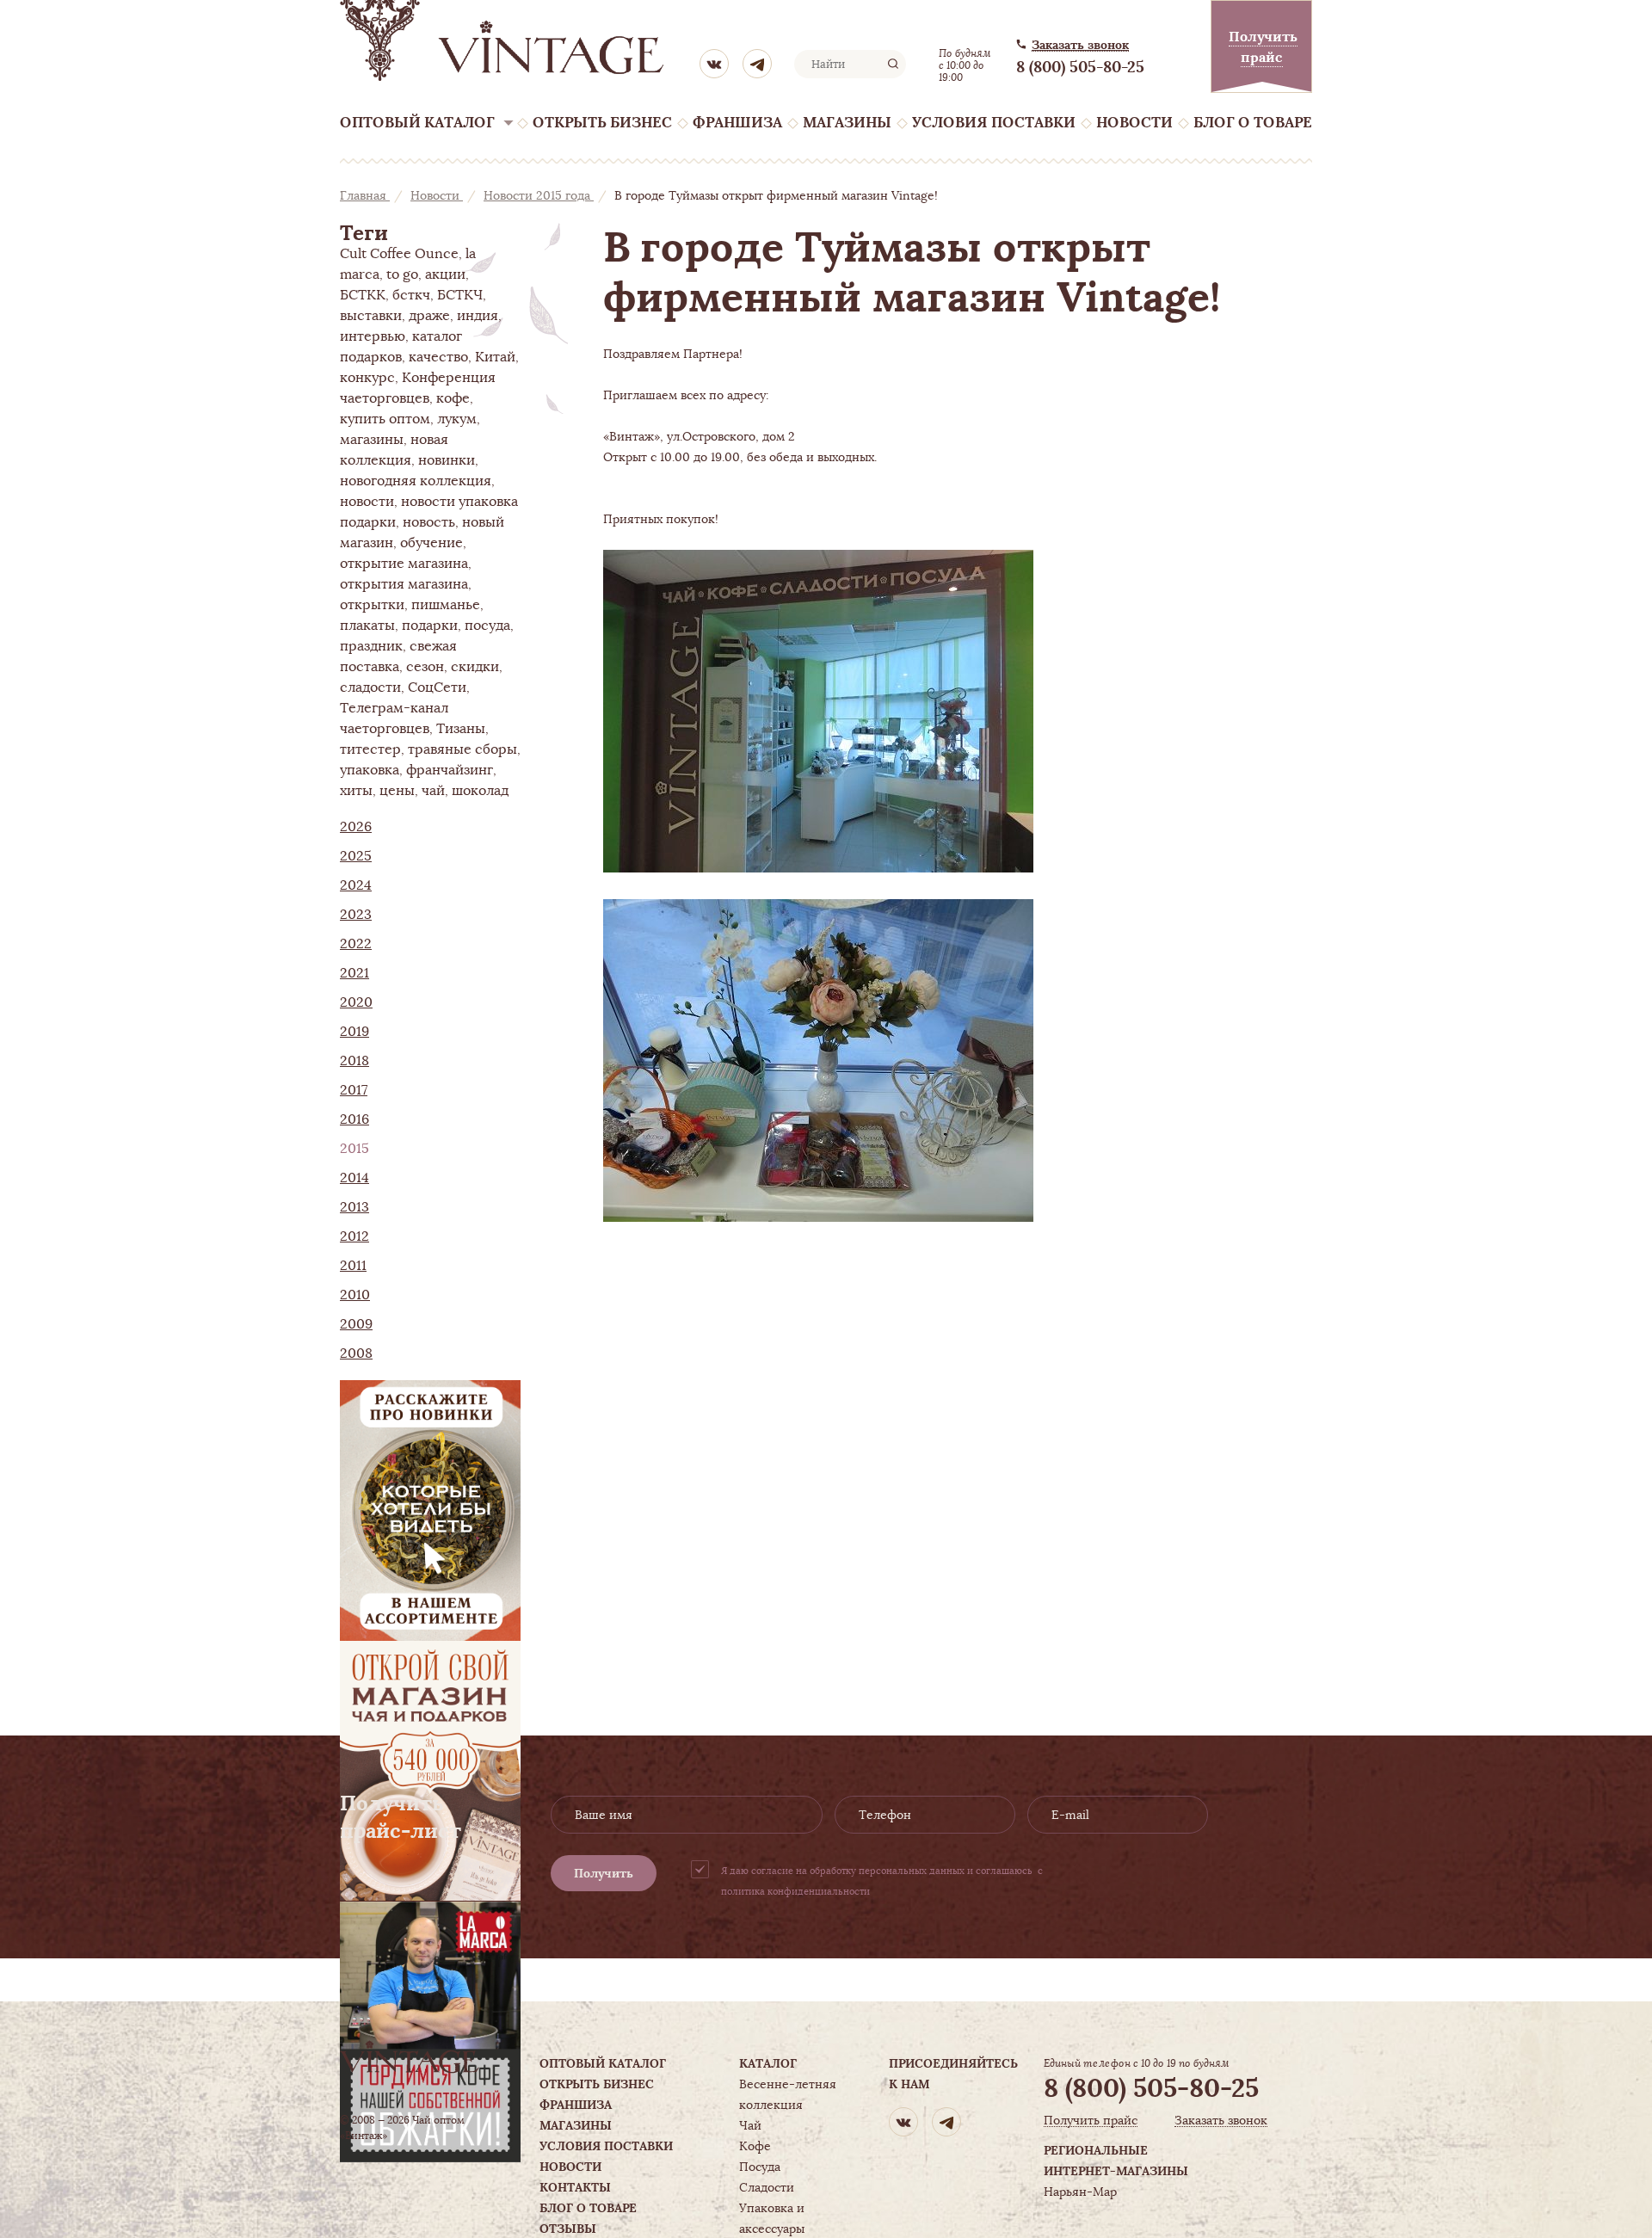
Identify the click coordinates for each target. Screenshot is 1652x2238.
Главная (365, 195)
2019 (354, 1032)
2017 (354, 1090)
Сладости (767, 2187)
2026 (356, 827)
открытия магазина (404, 584)
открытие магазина (404, 564)
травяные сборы (462, 749)
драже (429, 316)
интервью (373, 336)
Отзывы (568, 2229)
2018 (354, 1061)
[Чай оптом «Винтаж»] (503, 40)
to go (402, 274)
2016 (354, 1119)
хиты (356, 791)
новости (367, 502)
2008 (356, 1353)
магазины (372, 440)
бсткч (411, 295)
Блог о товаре (1253, 123)
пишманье (446, 605)
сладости (370, 687)
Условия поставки (994, 123)
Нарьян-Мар (1080, 2192)
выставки (371, 316)
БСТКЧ (460, 295)
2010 (355, 1295)
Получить (604, 1873)
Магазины (847, 123)
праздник (371, 646)
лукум (457, 419)
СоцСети (437, 687)
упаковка (370, 770)
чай (433, 791)
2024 (356, 885)
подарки (430, 626)
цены (397, 791)
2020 (356, 1002)
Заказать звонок (1080, 45)
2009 (356, 1324)
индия (478, 316)
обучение (431, 543)
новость (429, 522)
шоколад (480, 791)
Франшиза (737, 123)
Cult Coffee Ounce (399, 254)
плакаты (367, 626)
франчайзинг (450, 770)
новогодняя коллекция (416, 481)
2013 (354, 1207)
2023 (356, 915)
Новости (1134, 123)
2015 (354, 1149)
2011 (353, 1266)
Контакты (575, 2187)
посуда (487, 626)
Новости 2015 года (539, 195)
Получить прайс (1091, 2121)
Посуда (760, 2167)
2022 (356, 944)
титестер (370, 749)
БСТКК (363, 295)
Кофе (755, 2146)
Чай (750, 2125)
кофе (453, 398)
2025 (356, 856)
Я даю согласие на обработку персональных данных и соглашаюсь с (882, 1881)
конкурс (367, 378)
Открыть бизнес (602, 123)
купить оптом (385, 419)
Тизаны (461, 729)
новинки (447, 460)
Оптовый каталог (417, 123)
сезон (425, 667)
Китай (495, 357)
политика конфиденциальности (795, 1891)
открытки (372, 605)
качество (438, 357)
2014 (354, 1178)
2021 (354, 973)
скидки (475, 667)
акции (445, 274)
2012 (354, 1236)
